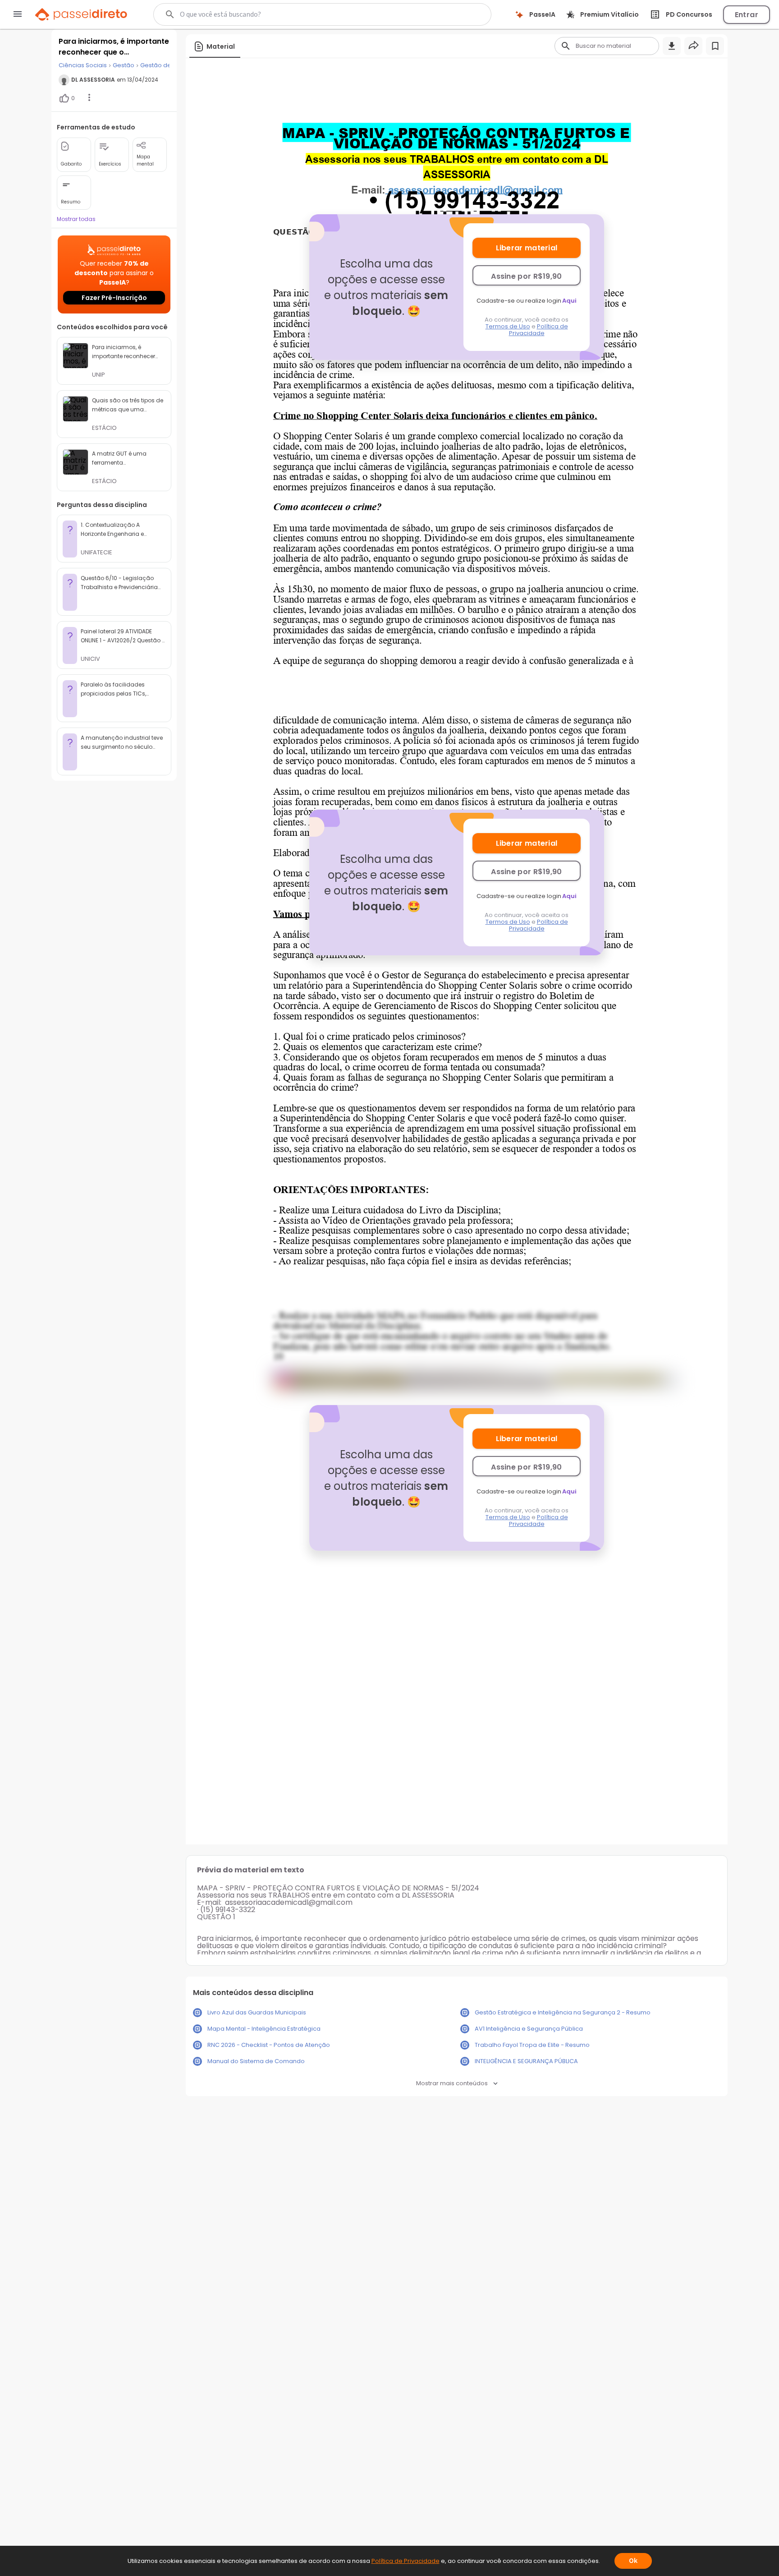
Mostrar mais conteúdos (452, 2083)
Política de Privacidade (538, 330)
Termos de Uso (508, 326)
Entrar (747, 15)
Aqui (569, 301)
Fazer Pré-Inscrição (114, 298)
